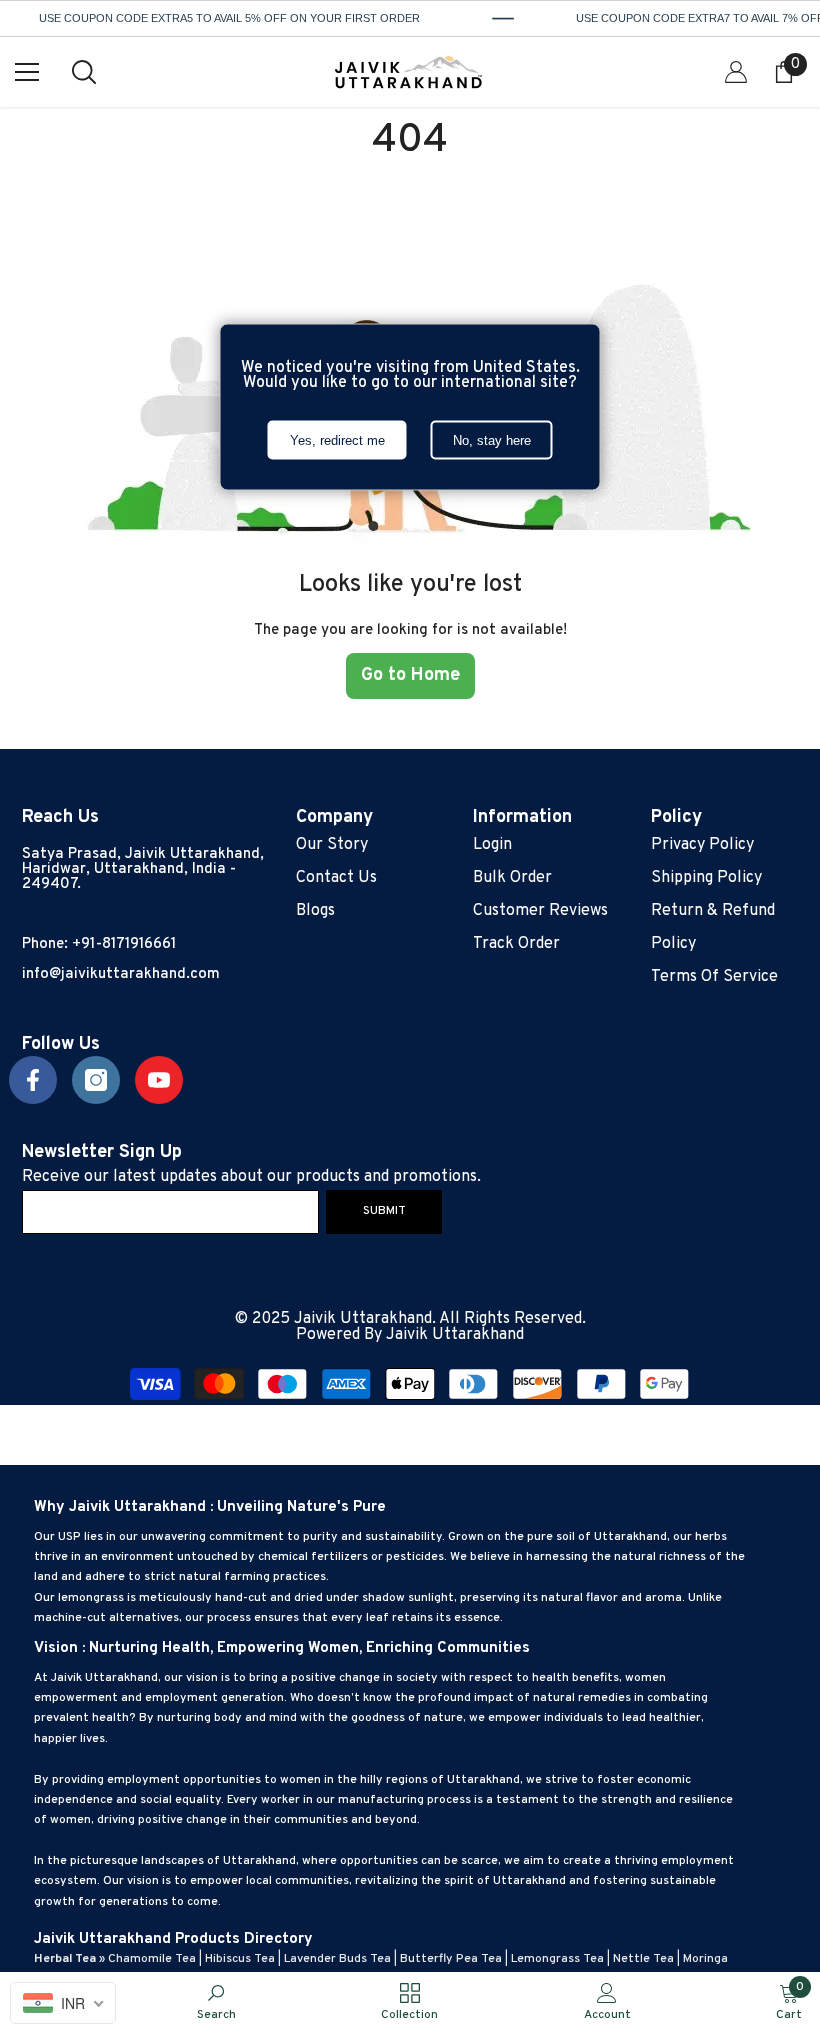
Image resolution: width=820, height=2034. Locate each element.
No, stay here (492, 439)
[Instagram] (96, 1080)
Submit (384, 1211)
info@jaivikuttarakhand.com (121, 974)
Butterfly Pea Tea (451, 1959)
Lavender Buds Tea (337, 1959)
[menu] (27, 72)
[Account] (736, 72)
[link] (216, 2002)
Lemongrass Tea (557, 1959)
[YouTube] (159, 1080)
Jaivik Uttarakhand (455, 1335)
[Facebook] (33, 1080)
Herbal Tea (65, 1959)
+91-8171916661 (124, 944)
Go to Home (410, 675)
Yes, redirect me (337, 439)
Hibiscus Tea (240, 1959)
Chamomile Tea (152, 1959)
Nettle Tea (643, 1959)
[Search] (84, 72)
